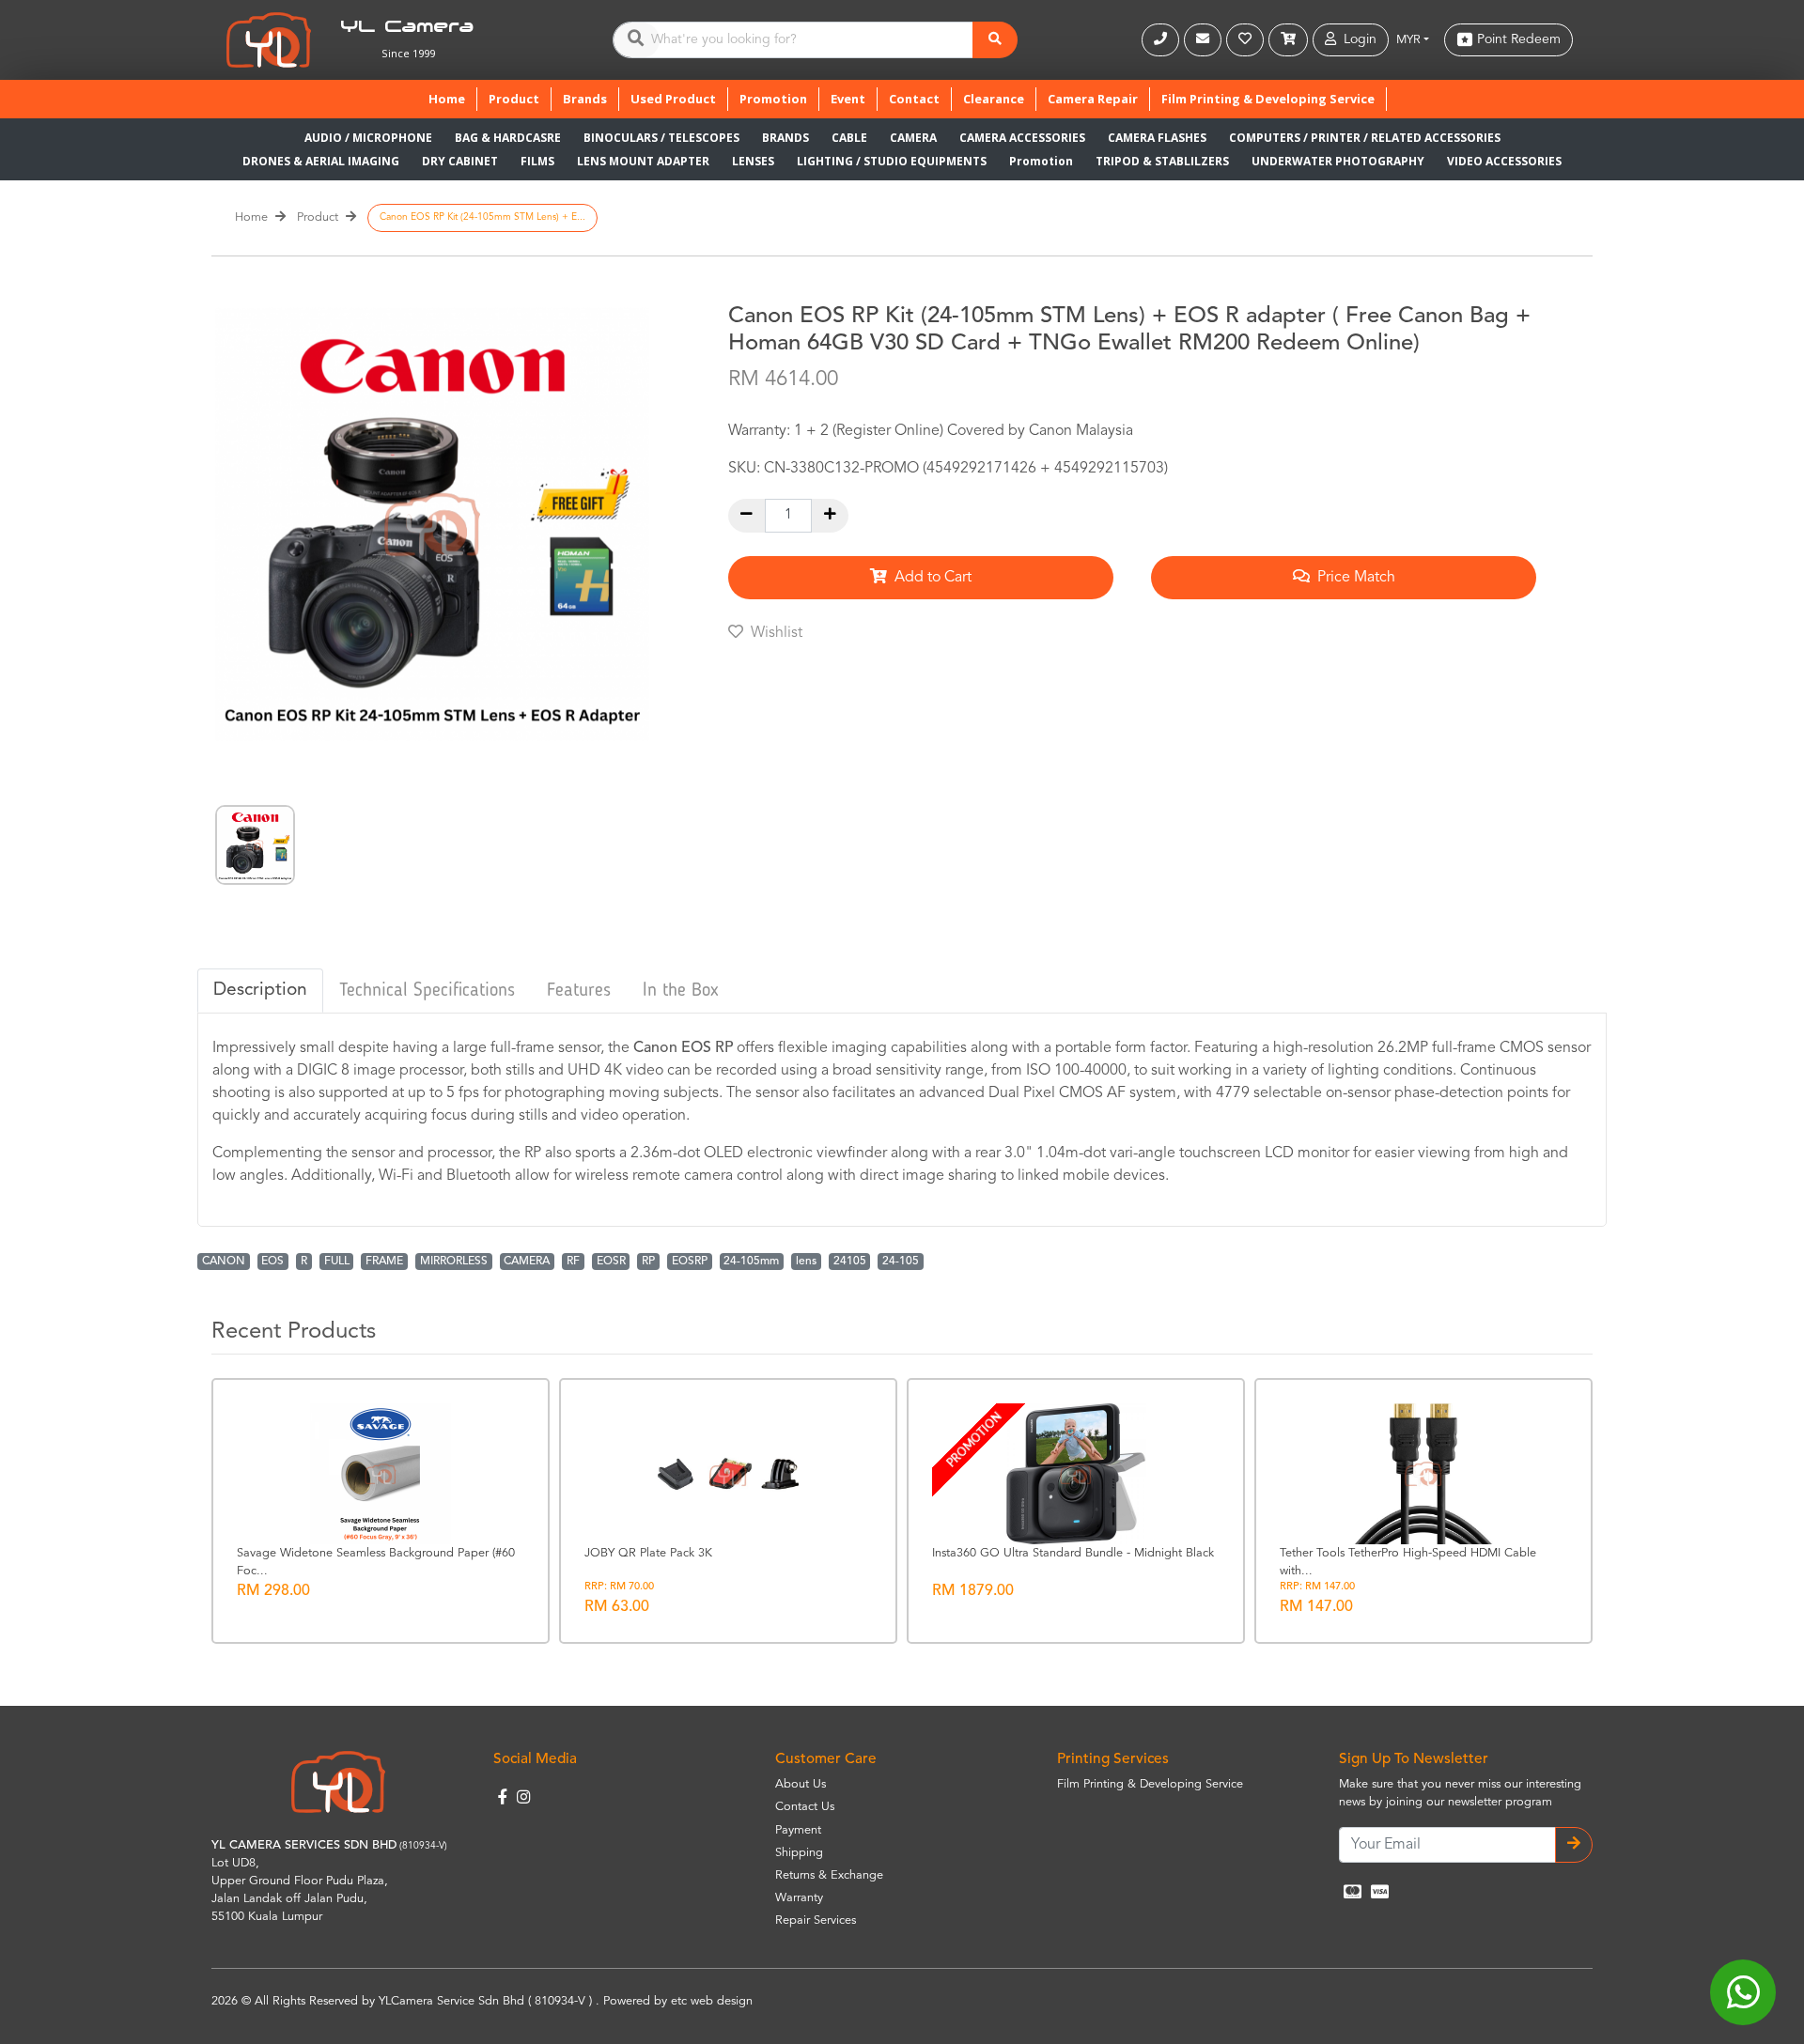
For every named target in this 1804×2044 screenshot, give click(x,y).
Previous (187, 844)
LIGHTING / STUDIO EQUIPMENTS (892, 161)
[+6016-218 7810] (1163, 40)
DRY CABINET (460, 161)
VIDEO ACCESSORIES (1504, 161)
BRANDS (785, 138)
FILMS (537, 161)
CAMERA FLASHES (1157, 138)
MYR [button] (1408, 40)
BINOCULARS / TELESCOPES (661, 138)
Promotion (773, 99)
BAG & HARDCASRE (508, 138)
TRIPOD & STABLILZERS (1162, 161)
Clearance (994, 99)
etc (679, 2001)
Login (1356, 39)
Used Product (673, 99)
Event (848, 99)
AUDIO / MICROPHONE (368, 138)
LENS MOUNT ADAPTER (643, 161)
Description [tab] (260, 990)
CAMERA (913, 138)
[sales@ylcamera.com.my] (1205, 40)
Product (514, 99)
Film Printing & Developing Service (1268, 99)
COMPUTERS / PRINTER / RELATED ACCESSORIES (1365, 138)
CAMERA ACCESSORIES (1022, 138)
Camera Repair (1093, 99)
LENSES (753, 161)
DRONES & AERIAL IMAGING (321, 161)
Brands (585, 99)
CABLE (849, 138)
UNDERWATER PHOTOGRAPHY (1338, 161)
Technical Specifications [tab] (427, 991)
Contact (914, 99)
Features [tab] (579, 991)
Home (452, 98)
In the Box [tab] (681, 991)
